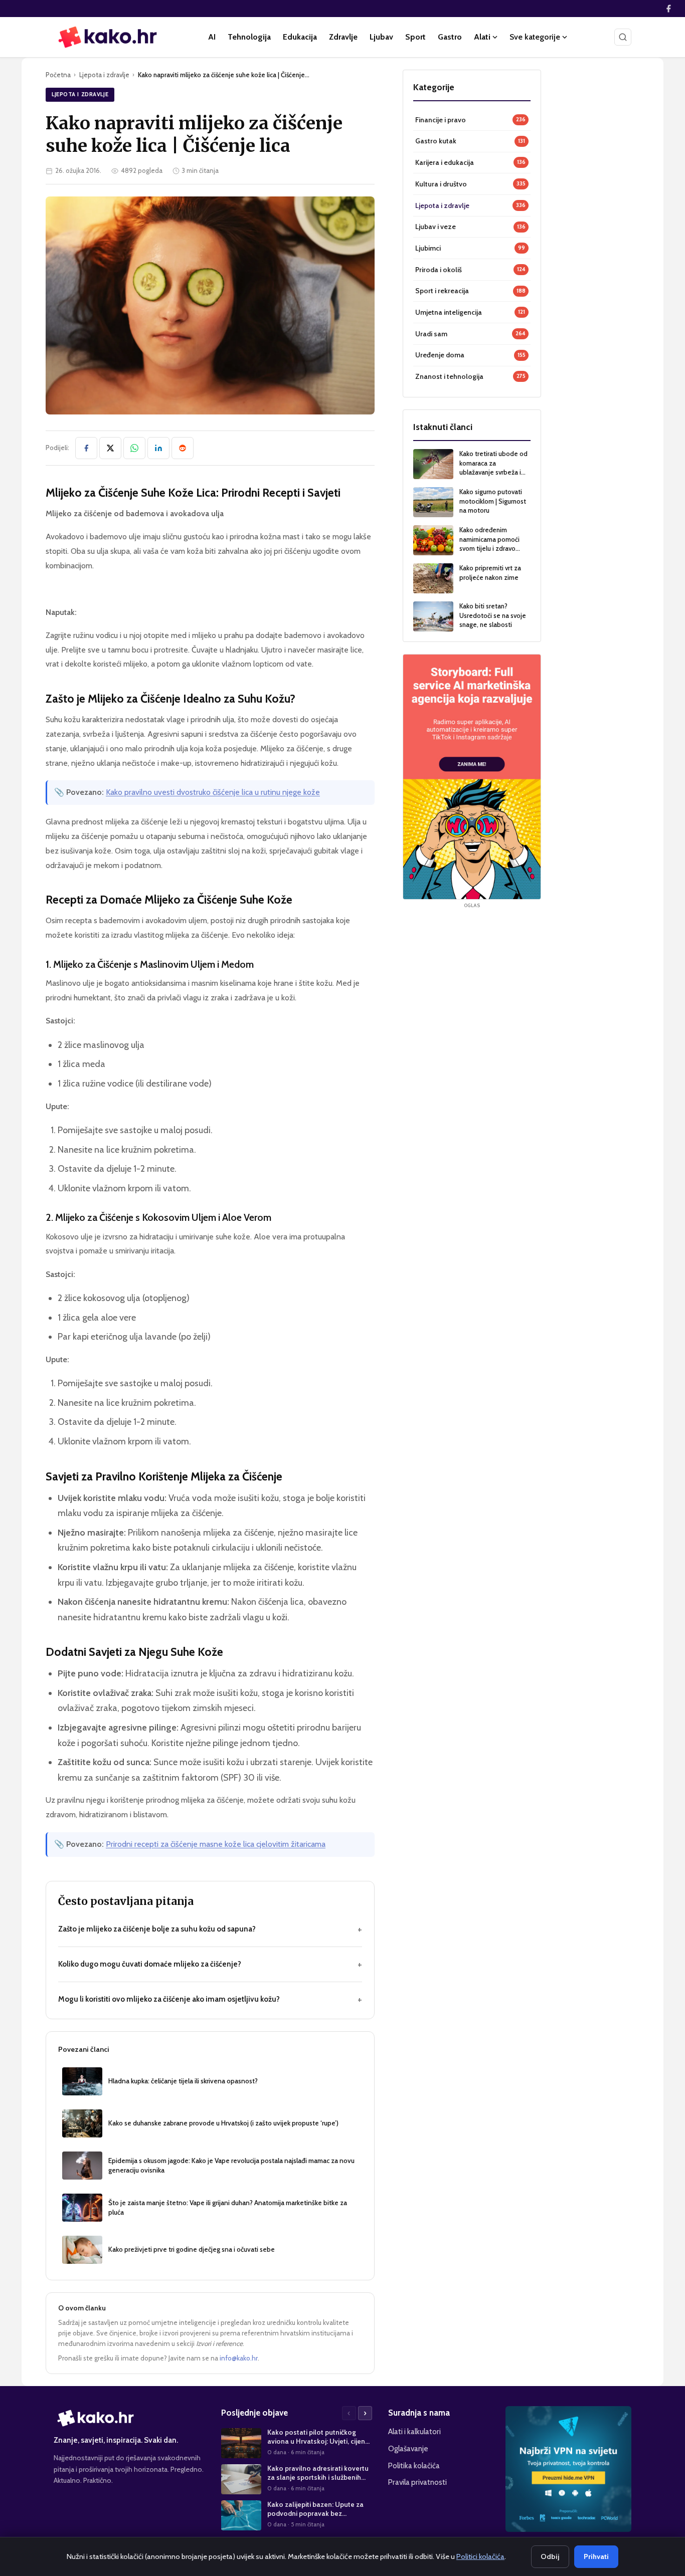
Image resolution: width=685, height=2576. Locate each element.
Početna (58, 75)
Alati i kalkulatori (414, 2431)
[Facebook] (668, 9)
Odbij (550, 2556)
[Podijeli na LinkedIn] (158, 448)
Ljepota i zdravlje (104, 75)
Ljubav (381, 37)
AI (212, 37)
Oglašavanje (408, 2448)
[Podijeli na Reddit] (183, 448)
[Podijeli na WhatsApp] (134, 448)
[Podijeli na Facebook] (86, 448)
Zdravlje (343, 37)
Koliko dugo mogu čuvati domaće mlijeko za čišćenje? (210, 1964)
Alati (482, 37)
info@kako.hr (239, 2358)
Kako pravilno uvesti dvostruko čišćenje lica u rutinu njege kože (213, 792)
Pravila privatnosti (417, 2482)
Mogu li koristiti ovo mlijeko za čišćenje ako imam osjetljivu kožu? (210, 1999)
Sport (415, 37)
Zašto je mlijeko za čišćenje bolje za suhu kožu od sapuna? (210, 1929)
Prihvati (596, 2556)
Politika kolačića (414, 2465)
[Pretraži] (623, 37)
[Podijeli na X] (110, 448)
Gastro (450, 37)
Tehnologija (249, 37)
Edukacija (300, 37)
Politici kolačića (480, 2556)
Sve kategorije (535, 37)
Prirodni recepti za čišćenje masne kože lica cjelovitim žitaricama (216, 1844)
